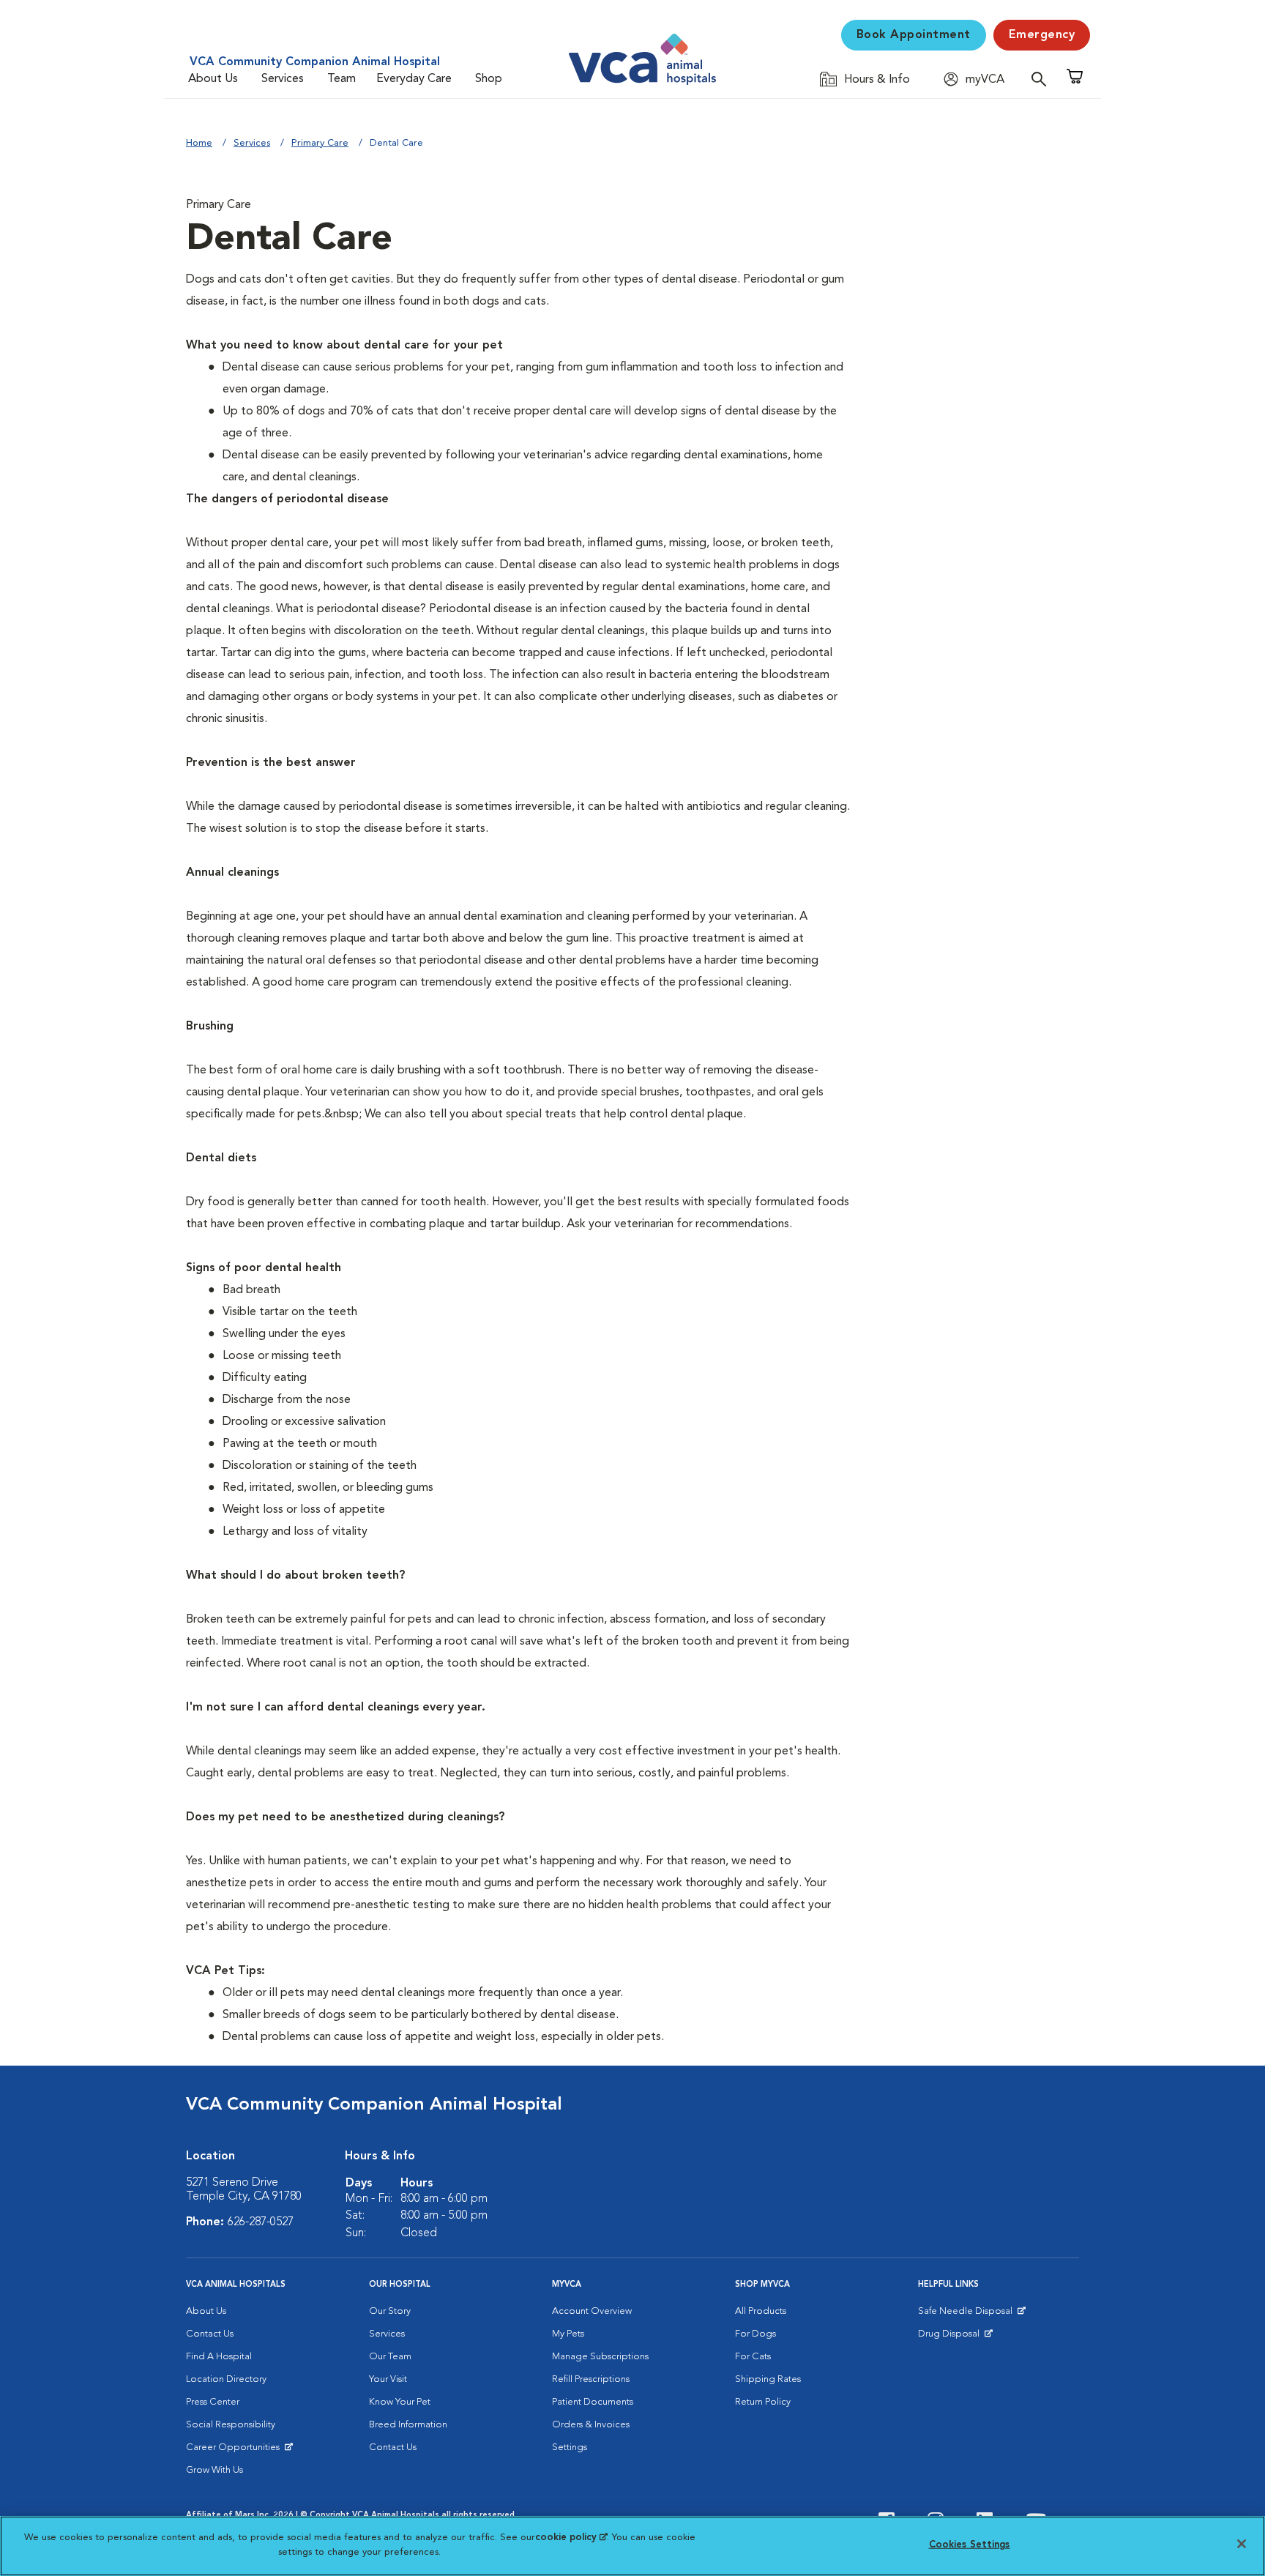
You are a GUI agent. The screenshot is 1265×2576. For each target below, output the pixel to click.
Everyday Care (414, 79)
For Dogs (755, 2334)
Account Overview (592, 2311)
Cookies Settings (970, 2545)
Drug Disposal (955, 2337)
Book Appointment (914, 35)
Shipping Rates (768, 2379)
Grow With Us (214, 2470)
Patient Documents (593, 2402)
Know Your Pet (400, 2402)
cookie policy (571, 2538)
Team (342, 79)
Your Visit (388, 2379)
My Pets (568, 2334)
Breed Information (408, 2425)
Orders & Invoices (591, 2425)
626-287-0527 (261, 2222)
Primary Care (320, 143)
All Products (761, 2311)
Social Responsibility (231, 2425)
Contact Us (210, 2334)
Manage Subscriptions (600, 2357)
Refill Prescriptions (591, 2379)
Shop (489, 79)
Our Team (390, 2357)
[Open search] (1042, 79)
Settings (570, 2447)
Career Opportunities (235, 2451)
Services (283, 79)
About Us (213, 79)
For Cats (753, 2357)
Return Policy (763, 2402)
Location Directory (226, 2379)
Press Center (213, 2402)
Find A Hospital (219, 2357)
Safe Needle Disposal (967, 2315)
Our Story (390, 2311)
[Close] (1242, 2544)
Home (199, 143)
